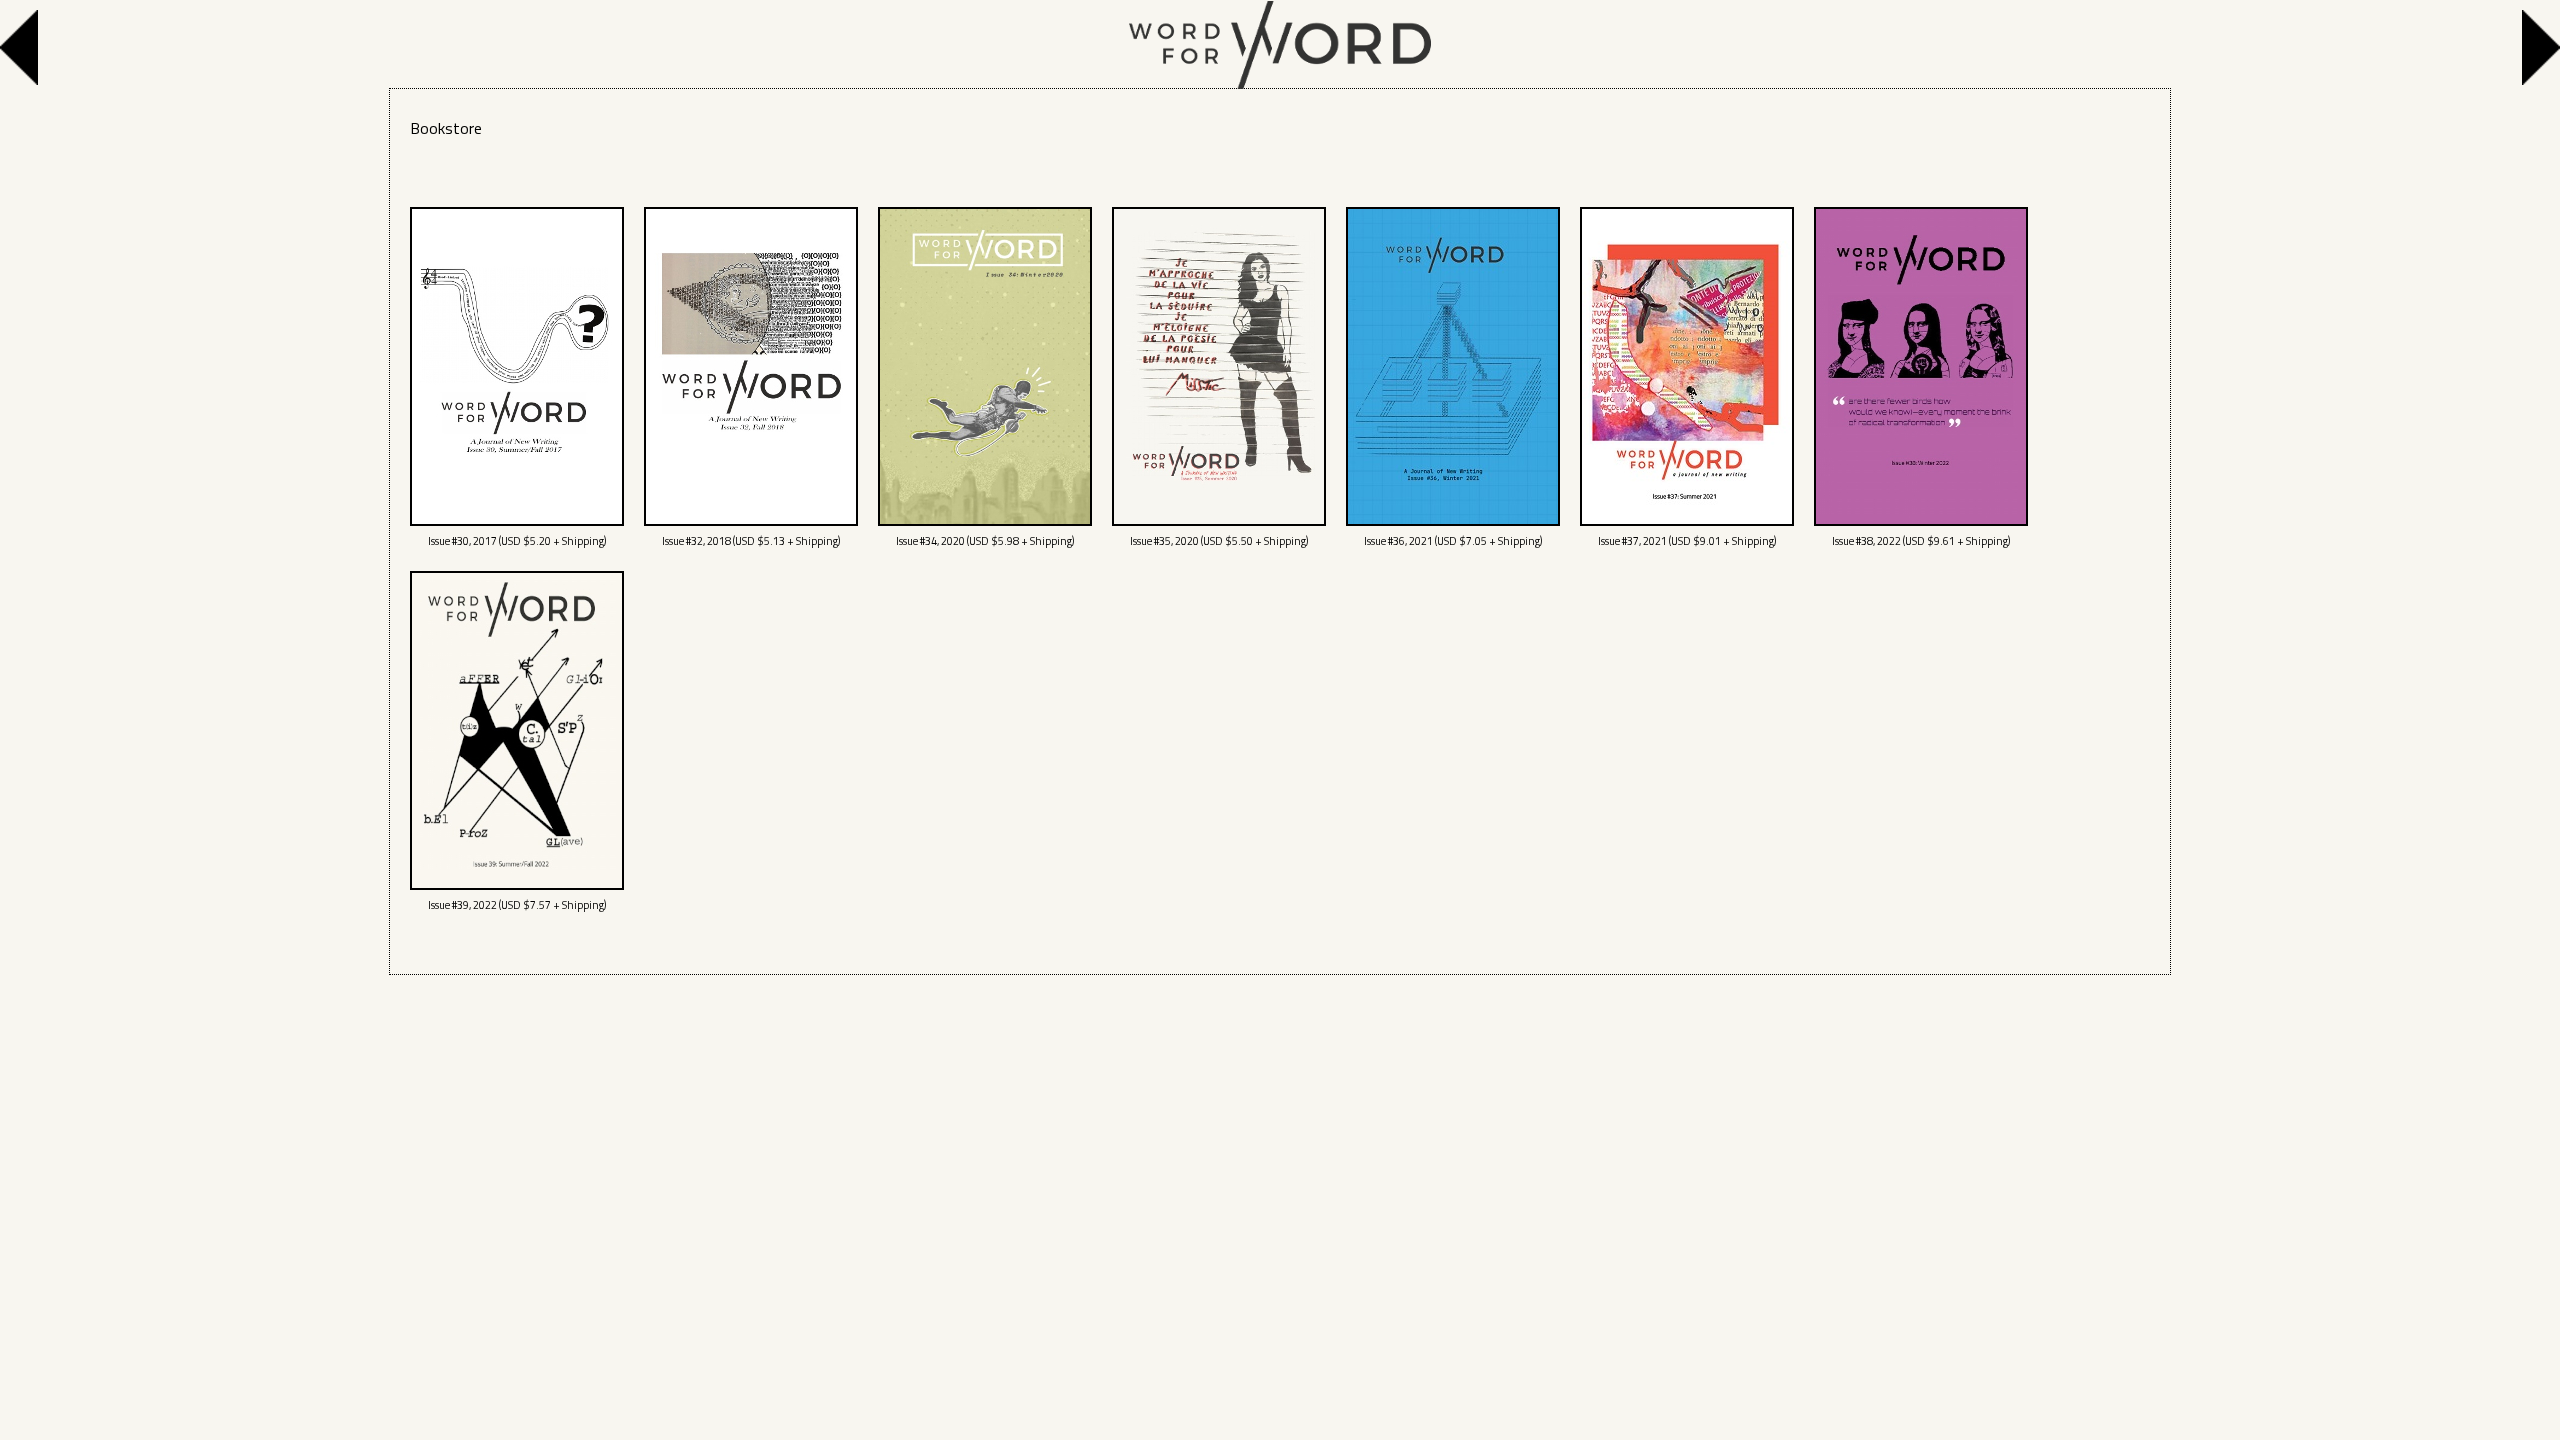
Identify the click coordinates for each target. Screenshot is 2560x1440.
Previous (24, 47)
